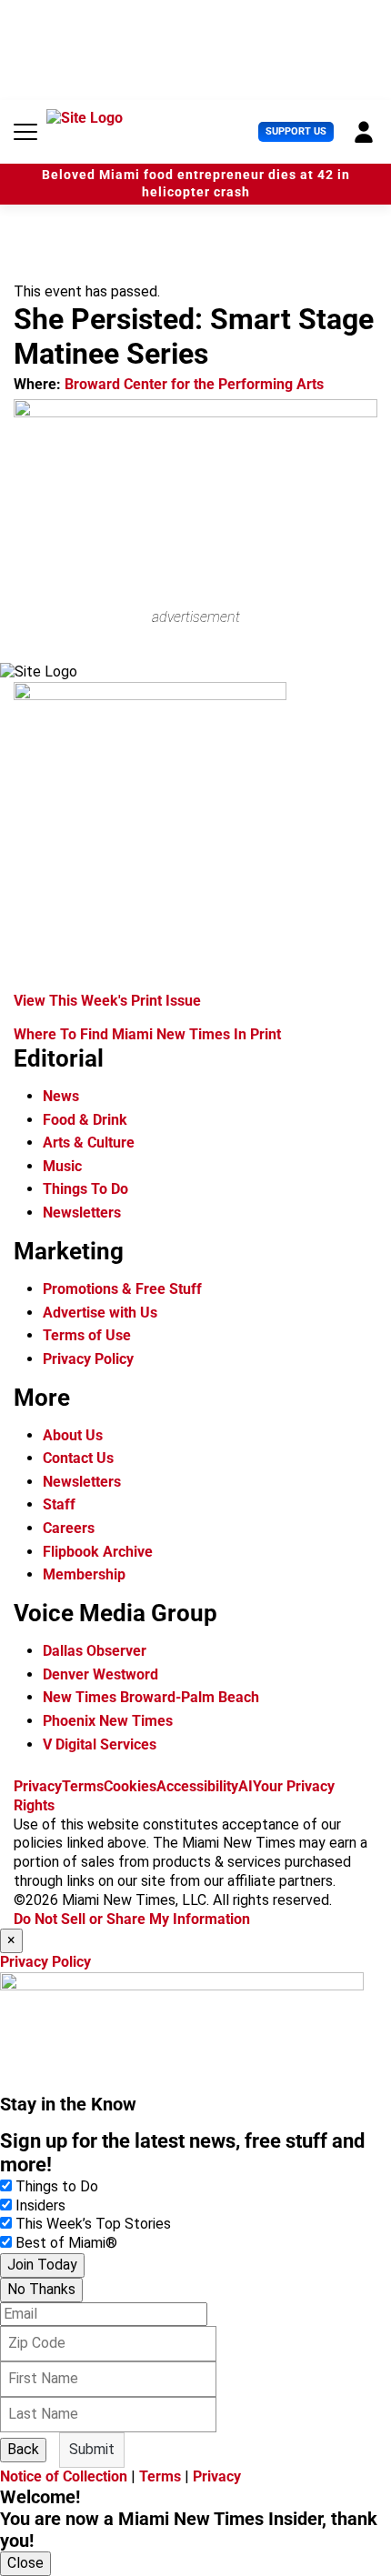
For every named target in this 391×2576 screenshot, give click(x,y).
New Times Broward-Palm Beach (151, 1697)
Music (62, 1166)
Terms (83, 1786)
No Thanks (41, 2289)
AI (246, 1786)
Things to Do (57, 2186)
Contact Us (78, 1458)
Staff (59, 1504)
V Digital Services (100, 1744)
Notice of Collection (64, 2476)
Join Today (42, 2265)
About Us (73, 1435)
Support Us (296, 131)
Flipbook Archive (98, 1552)
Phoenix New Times (108, 1721)
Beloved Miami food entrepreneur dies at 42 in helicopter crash (196, 184)
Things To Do (85, 1189)
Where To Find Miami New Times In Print (147, 1034)
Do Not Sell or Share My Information (132, 1919)
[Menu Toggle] (25, 132)
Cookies (130, 1786)
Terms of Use (87, 1335)
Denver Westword (100, 1674)
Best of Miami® (66, 2243)
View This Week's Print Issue (107, 1001)
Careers (69, 1528)
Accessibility (197, 1786)
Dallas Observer (95, 1651)
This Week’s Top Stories (93, 2224)
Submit (92, 2449)
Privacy (38, 1786)
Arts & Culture (89, 1143)
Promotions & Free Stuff (122, 1289)
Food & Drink (85, 1120)
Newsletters (82, 1213)
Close (25, 2563)
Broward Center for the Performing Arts (194, 384)
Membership (84, 1574)
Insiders (40, 2205)
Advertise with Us (100, 1313)
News (61, 1096)
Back (23, 2449)
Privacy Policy (88, 1359)
